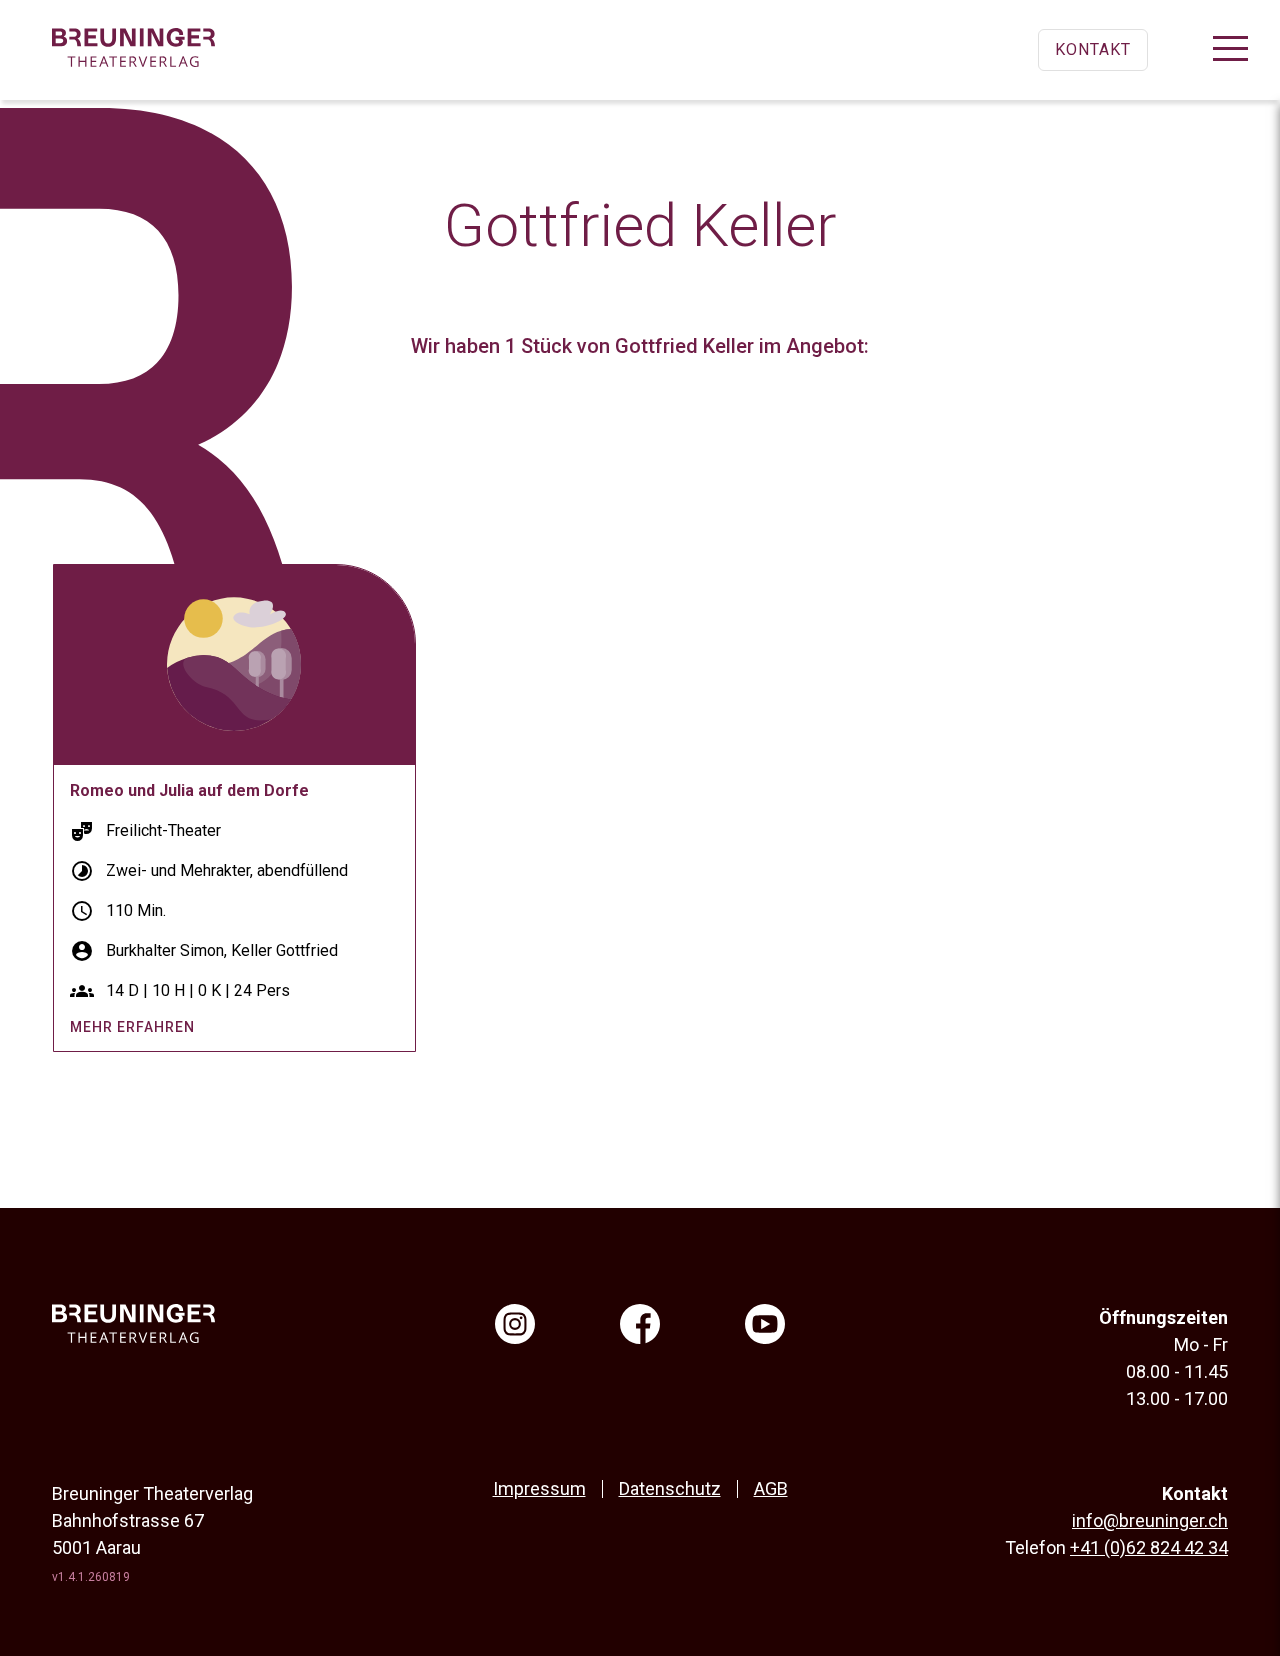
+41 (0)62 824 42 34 (1149, 1547)
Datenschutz (670, 1488)
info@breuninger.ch (1150, 1520)
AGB (771, 1488)
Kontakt (1093, 49)
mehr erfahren (132, 1027)
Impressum (539, 1488)
